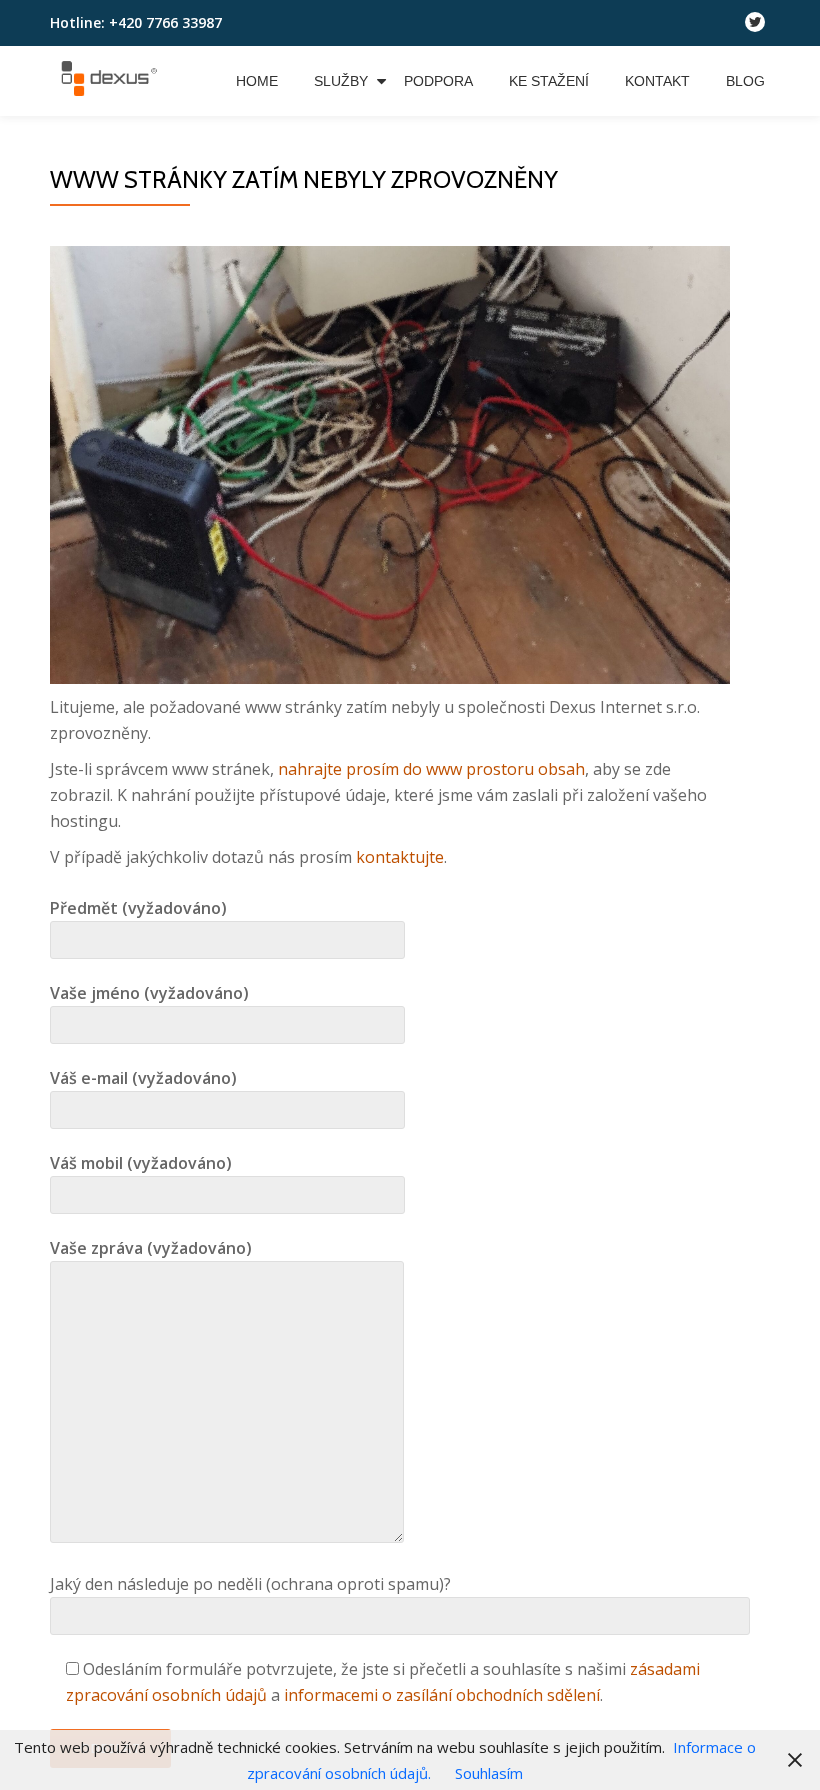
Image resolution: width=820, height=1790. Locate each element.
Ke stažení (549, 81)
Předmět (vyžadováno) (138, 908)
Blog (745, 81)
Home (257, 81)
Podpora (438, 81)
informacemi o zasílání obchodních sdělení (442, 1695)
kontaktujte (400, 857)
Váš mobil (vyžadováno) (141, 1163)
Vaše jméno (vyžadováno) (149, 993)
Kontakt (657, 81)
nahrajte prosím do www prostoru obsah (431, 769)
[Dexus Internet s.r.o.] (112, 81)
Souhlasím (489, 1773)
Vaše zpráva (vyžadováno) (151, 1248)
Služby (341, 81)
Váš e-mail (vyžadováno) (143, 1078)
